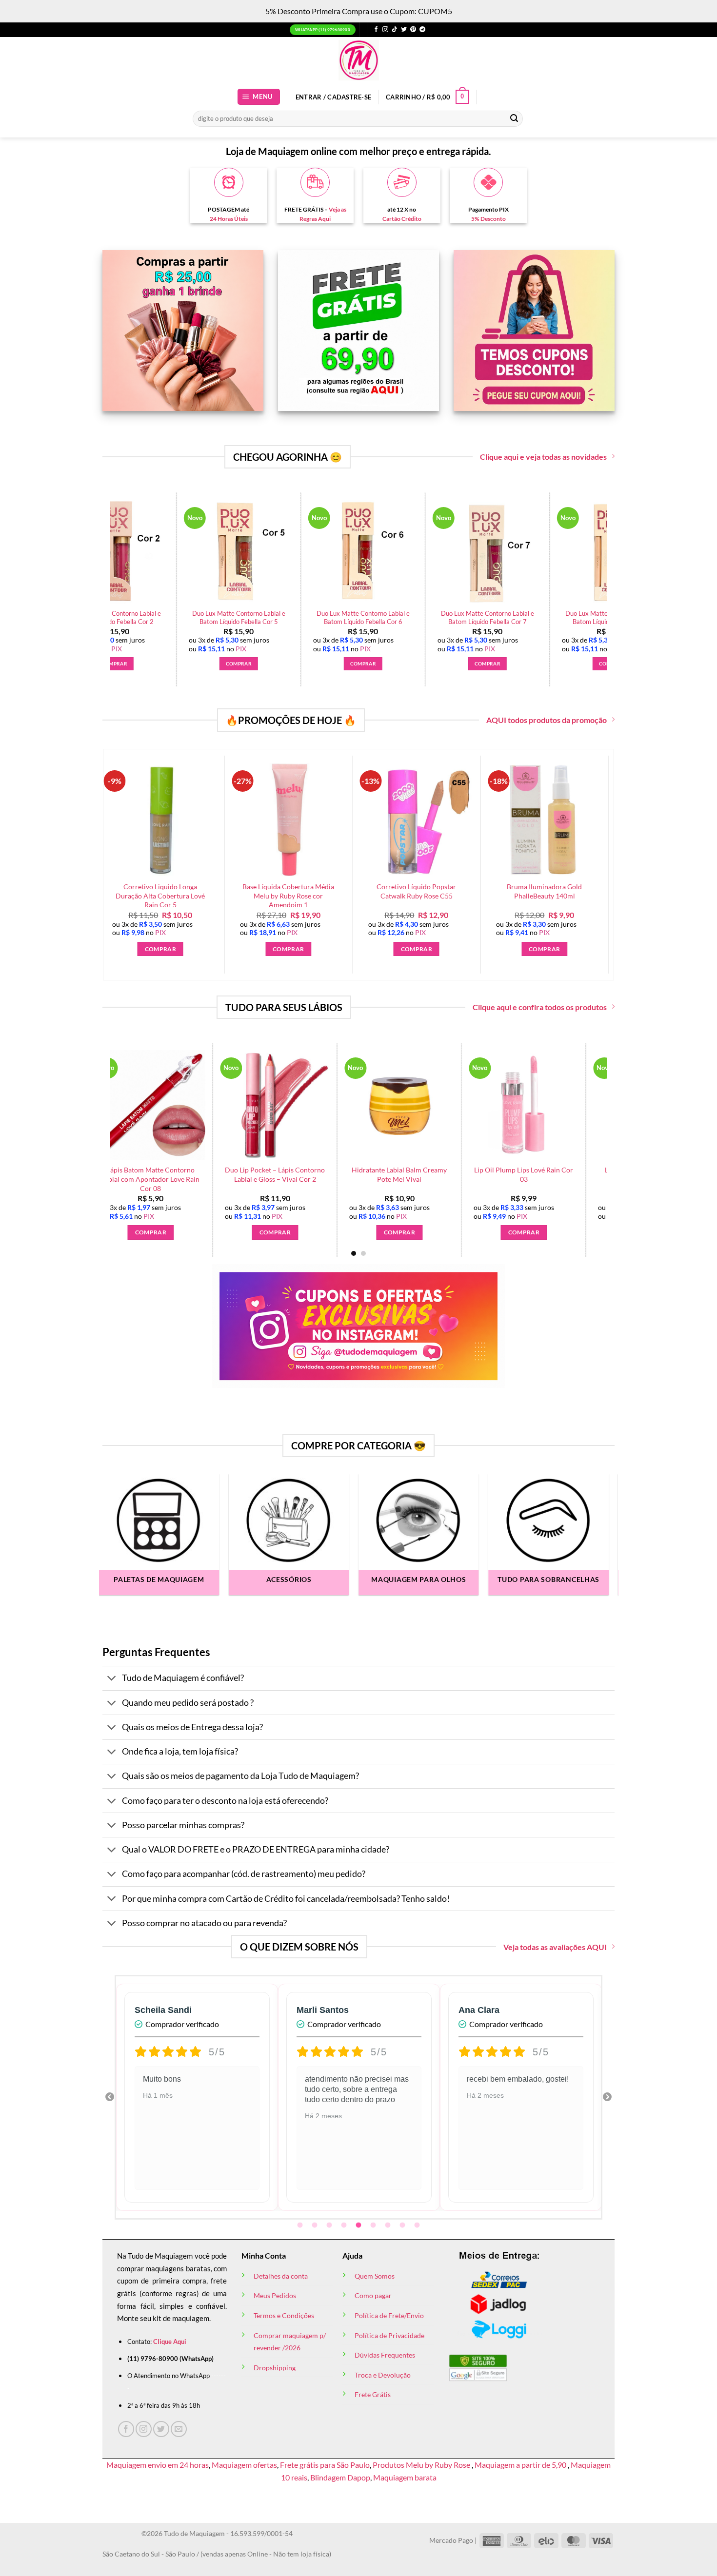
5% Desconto (488, 219)
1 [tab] (301, 2225)
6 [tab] (374, 2225)
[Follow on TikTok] (395, 30)
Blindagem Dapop (340, 2477)
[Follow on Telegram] (422, 30)
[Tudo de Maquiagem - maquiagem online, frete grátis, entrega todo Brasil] (358, 60)
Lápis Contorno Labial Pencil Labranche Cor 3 (181, 1174)
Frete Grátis (373, 2394)
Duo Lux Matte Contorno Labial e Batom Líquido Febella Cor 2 (264, 617)
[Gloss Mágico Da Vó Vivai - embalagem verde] (429, 1105)
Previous (110, 2097)
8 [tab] (403, 2225)
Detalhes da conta (281, 2276)
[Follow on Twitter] (404, 30)
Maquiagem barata (405, 2477)
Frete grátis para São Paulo (325, 2465)
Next (607, 2097)
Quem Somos (375, 2276)
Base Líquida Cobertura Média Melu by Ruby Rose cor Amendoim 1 (280, 896)
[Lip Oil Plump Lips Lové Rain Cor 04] (305, 1105)
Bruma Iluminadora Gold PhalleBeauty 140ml (537, 891)
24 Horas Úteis (229, 219)
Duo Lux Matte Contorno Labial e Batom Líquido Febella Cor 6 (512, 617)
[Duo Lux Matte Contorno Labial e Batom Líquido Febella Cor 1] (139, 552)
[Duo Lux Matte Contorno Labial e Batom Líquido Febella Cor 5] (388, 552)
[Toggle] (112, 1679)
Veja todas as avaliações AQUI (555, 1947)
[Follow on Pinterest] (413, 30)
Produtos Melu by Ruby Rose (422, 2465)
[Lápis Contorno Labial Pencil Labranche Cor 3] (181, 1105)
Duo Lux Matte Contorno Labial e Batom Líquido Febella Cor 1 (139, 617)
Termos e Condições (284, 2315)
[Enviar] (514, 118)
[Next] (613, 565)
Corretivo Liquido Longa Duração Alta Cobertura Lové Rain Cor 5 (152, 896)
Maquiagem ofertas (244, 2465)
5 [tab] (359, 2225)
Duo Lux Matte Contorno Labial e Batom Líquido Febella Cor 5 (388, 617)
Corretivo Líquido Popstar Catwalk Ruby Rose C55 (408, 891)
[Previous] (104, 565)
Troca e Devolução (383, 2375)
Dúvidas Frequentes (385, 2355)
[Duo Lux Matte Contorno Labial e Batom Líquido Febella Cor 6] (513, 552)
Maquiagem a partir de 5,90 (521, 2465)
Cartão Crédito (402, 219)
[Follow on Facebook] (376, 30)
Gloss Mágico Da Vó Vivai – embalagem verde (430, 1174)
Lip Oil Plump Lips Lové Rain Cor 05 (554, 1174)
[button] (259, 97)
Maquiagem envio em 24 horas (158, 2465)
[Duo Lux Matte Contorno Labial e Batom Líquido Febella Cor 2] (264, 552)
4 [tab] (345, 2225)
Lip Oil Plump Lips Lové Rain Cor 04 (305, 1174)
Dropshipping (275, 2368)
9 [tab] (418, 2225)
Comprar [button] (139, 664)
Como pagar (373, 2295)
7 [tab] (389, 2225)
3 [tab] (330, 2225)
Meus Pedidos (275, 2295)
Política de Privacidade (389, 2335)
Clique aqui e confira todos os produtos (540, 1007)
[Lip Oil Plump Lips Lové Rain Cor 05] (554, 1105)
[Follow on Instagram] (385, 30)
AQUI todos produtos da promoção (547, 720)
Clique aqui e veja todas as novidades (543, 457)
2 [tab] (316, 2225)
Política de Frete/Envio (389, 2315)
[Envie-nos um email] (179, 2429)
